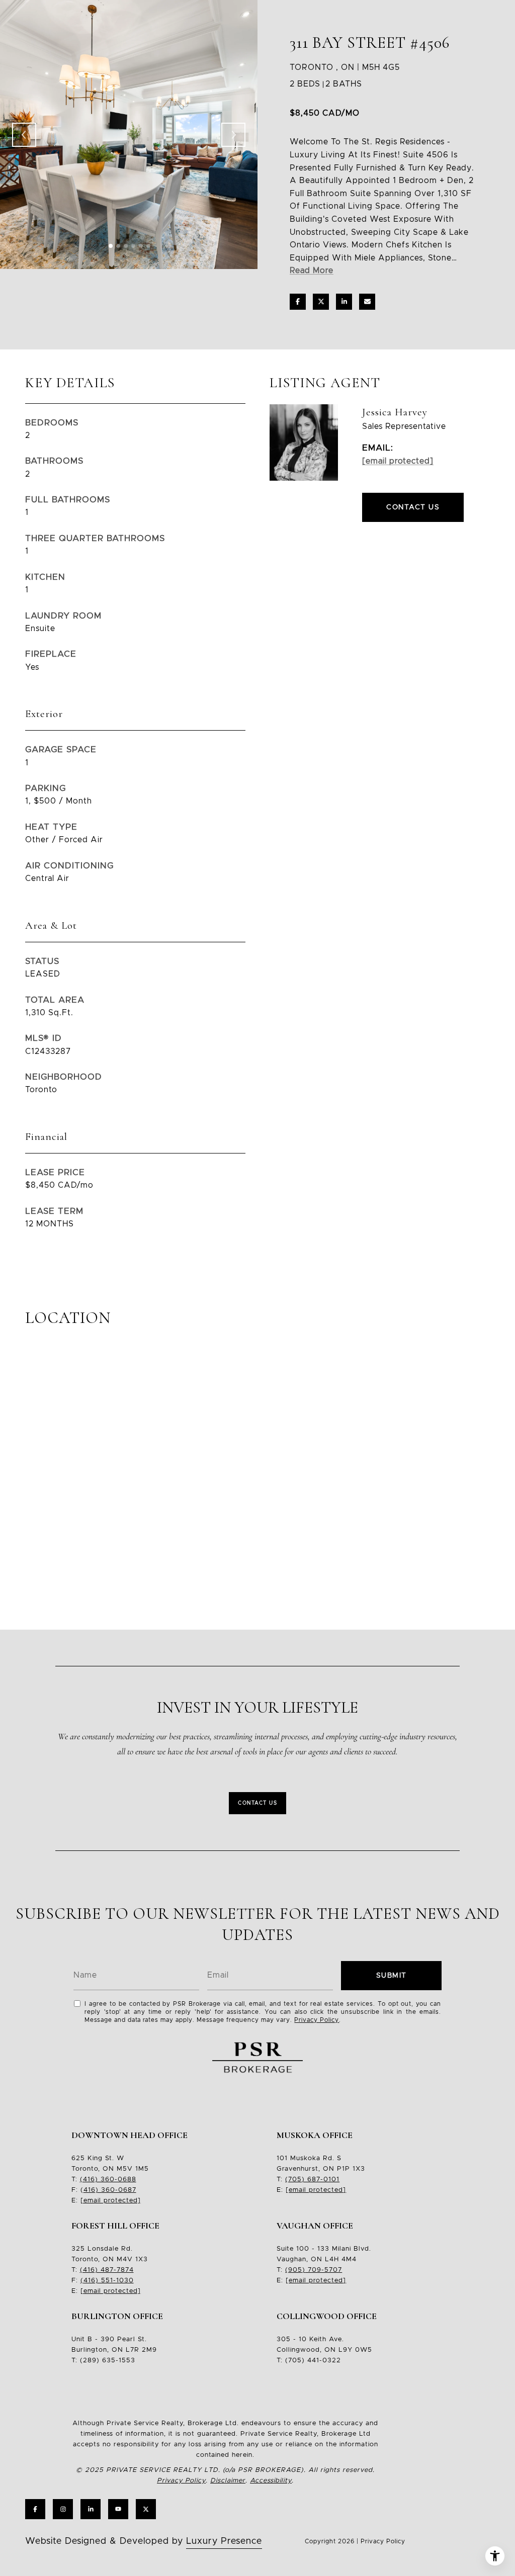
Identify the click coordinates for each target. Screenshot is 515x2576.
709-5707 (324, 2270)
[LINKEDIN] (91, 2509)
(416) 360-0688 (108, 2180)
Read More (312, 271)
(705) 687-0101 (312, 2180)
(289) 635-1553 (108, 2361)
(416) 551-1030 (107, 2281)
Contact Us (257, 1803)
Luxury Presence (224, 2541)
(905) (295, 2270)
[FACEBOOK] (35, 2509)
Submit (392, 1976)
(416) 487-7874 (107, 2270)
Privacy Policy (317, 2020)
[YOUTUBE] (118, 2509)
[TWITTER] (146, 2509)
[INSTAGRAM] (63, 2509)
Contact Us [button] (413, 507)
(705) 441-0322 (313, 2361)
